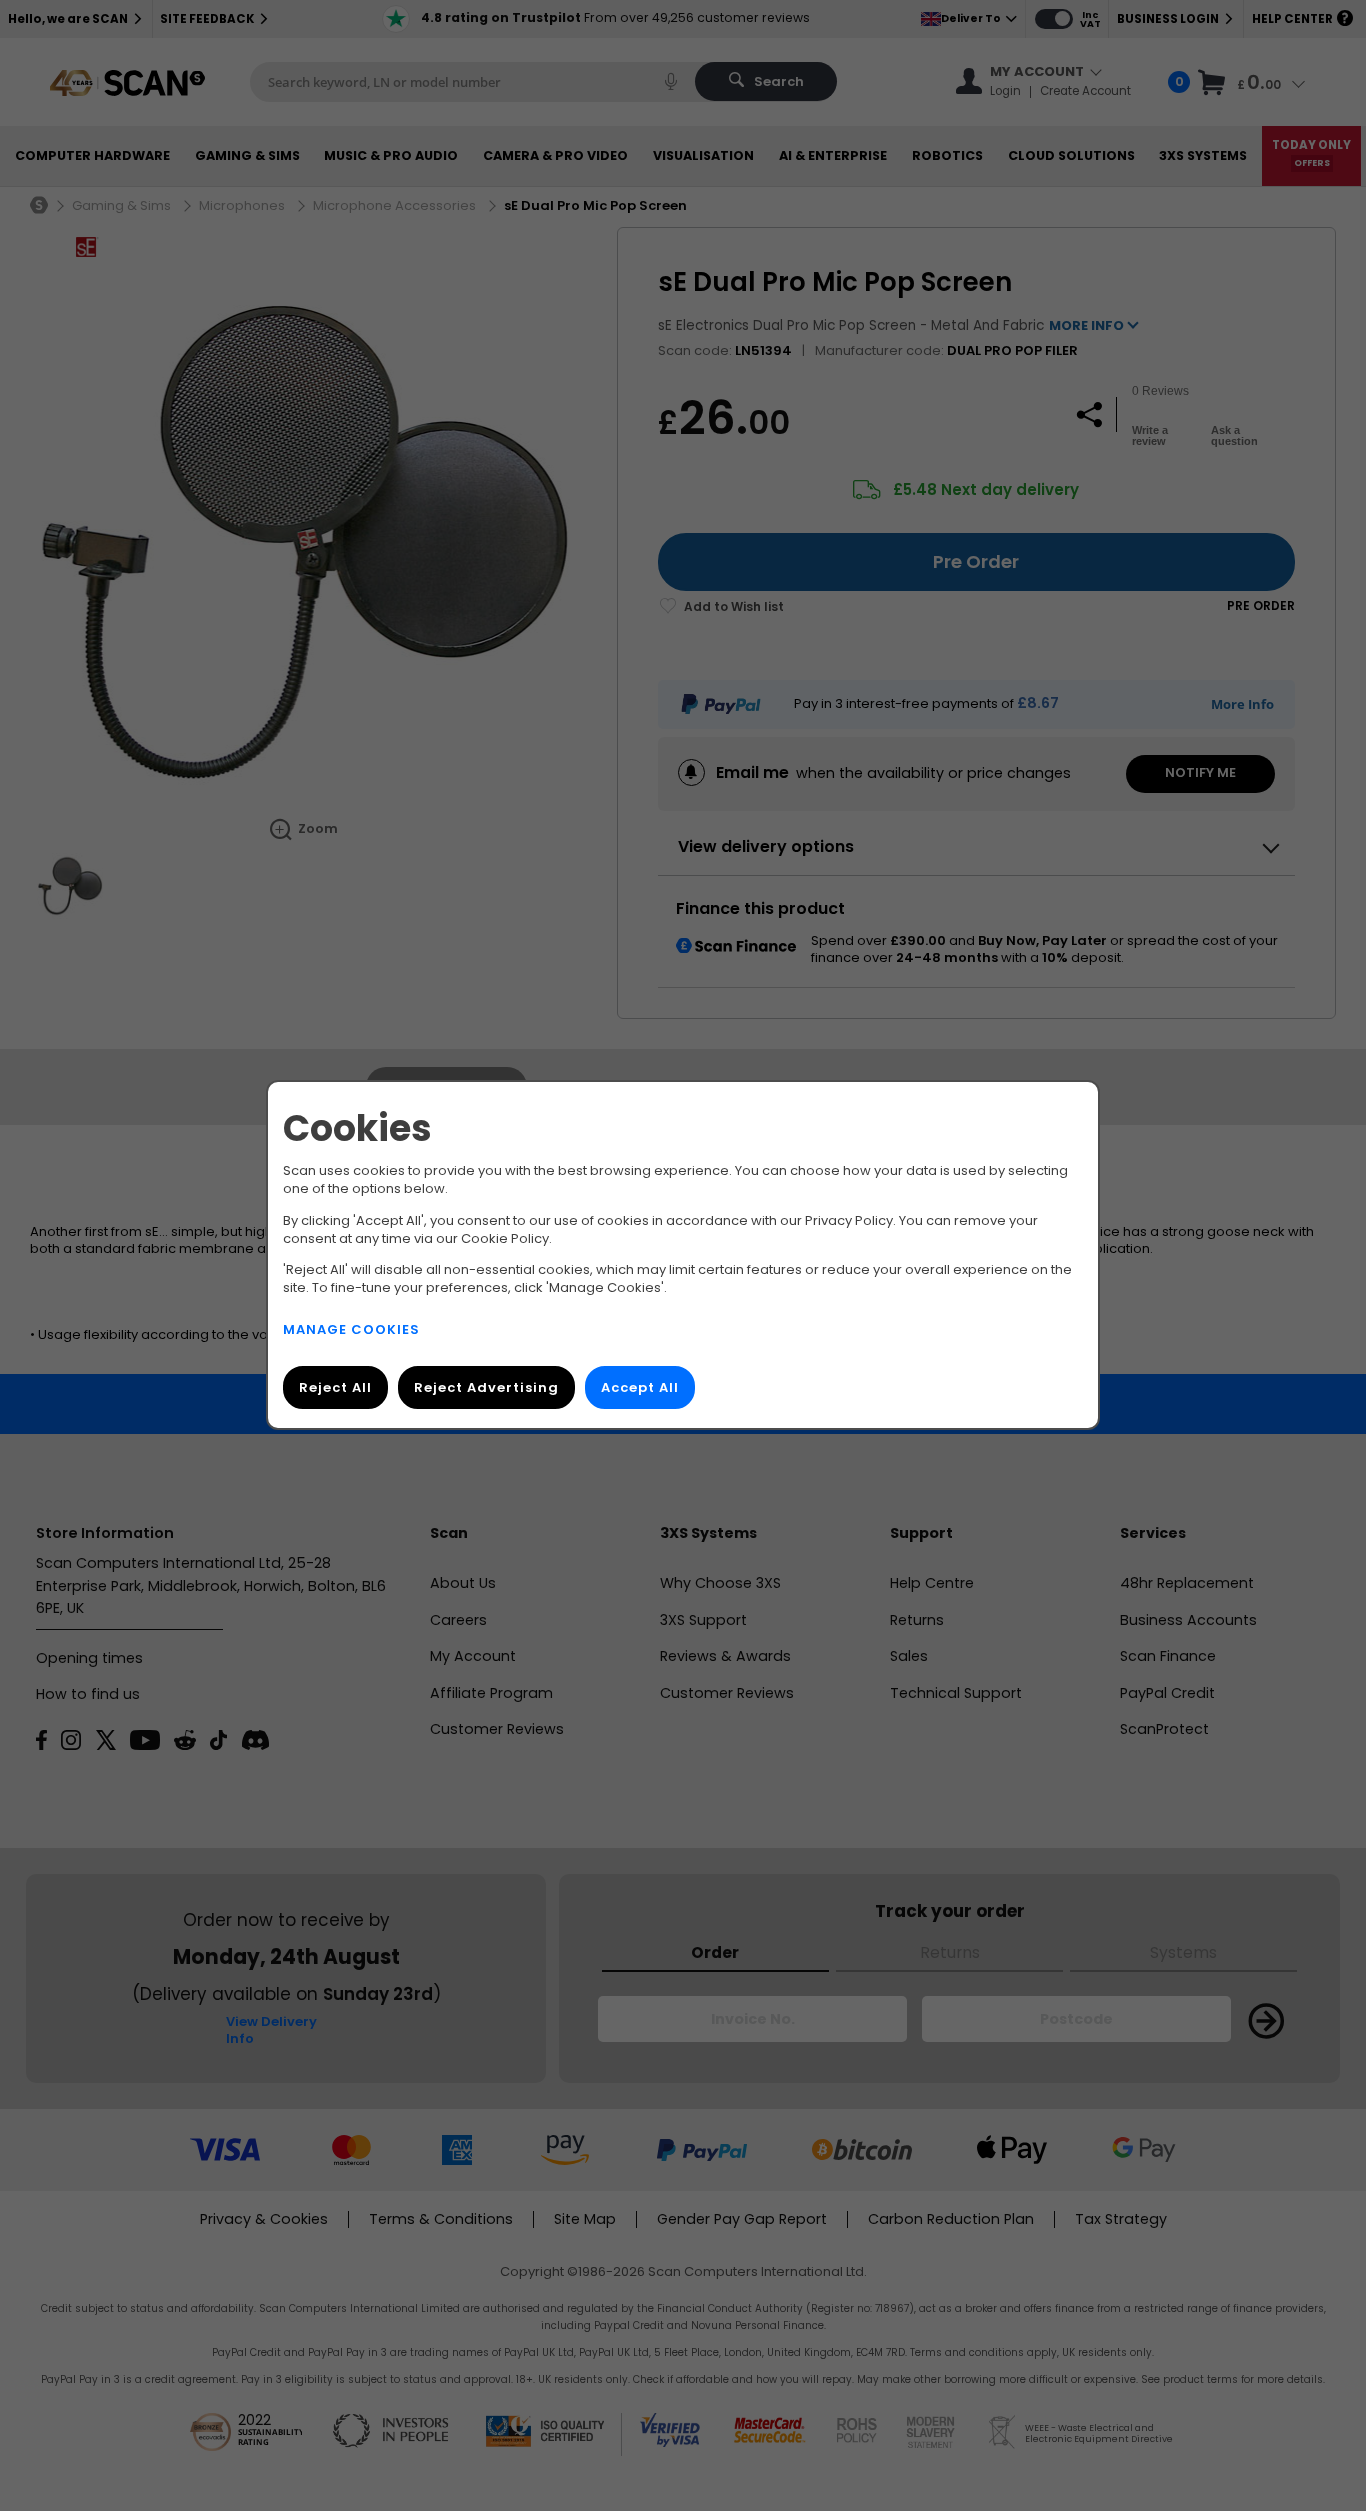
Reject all (335, 1388)
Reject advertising (486, 1388)
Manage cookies (351, 1330)
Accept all (640, 1388)
